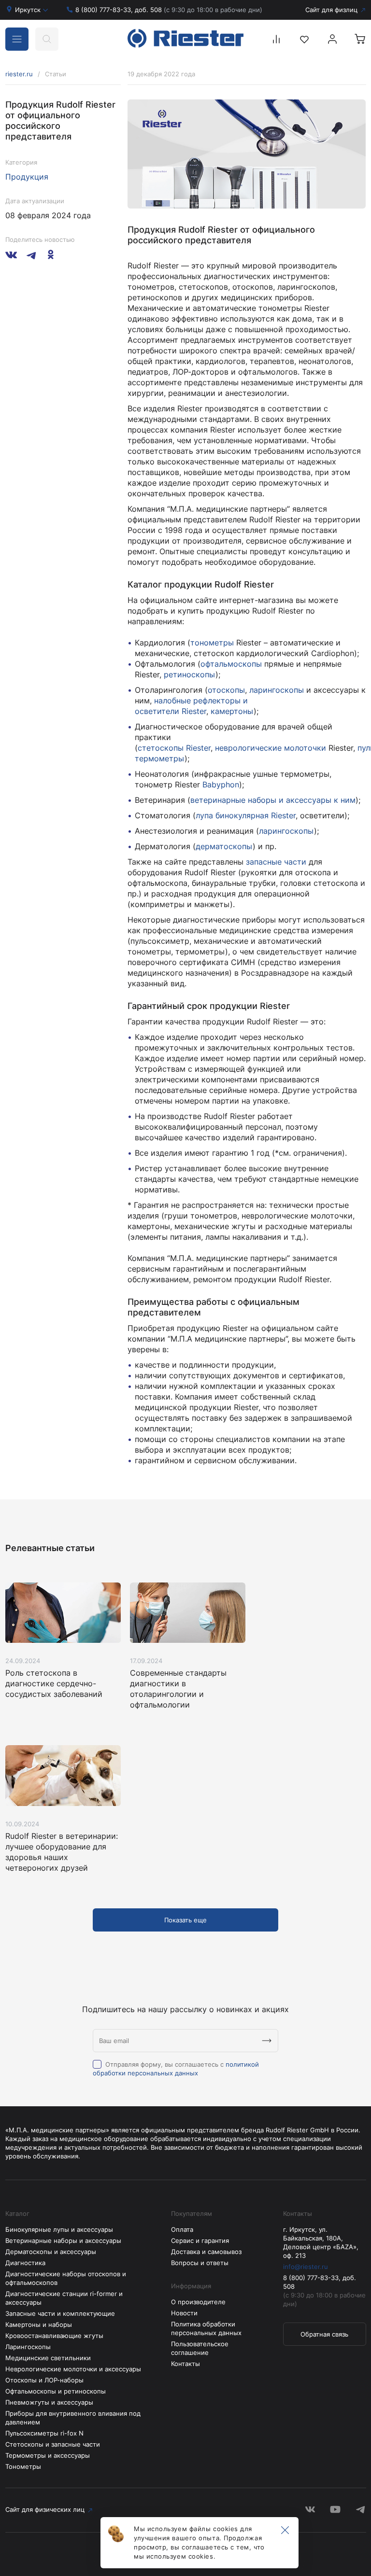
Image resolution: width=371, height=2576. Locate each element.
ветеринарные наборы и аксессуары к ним (273, 800)
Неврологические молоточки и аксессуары (73, 2369)
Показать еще (185, 1920)
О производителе (198, 2302)
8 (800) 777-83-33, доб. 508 (169, 10)
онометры (214, 643)
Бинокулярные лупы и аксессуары (59, 2229)
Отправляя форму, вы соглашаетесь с (176, 2069)
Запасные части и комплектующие (60, 2313)
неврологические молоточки (271, 748)
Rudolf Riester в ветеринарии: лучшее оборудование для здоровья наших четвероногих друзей (62, 1852)
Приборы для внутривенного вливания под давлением (73, 2418)
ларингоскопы (277, 690)
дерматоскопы (224, 846)
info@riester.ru (306, 2267)
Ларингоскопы (28, 2347)
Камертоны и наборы (39, 2324)
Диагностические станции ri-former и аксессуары (64, 2298)
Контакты (185, 2364)
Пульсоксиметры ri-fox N (44, 2433)
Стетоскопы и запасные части (53, 2444)
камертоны (232, 711)
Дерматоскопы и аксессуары (51, 2252)
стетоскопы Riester (174, 748)
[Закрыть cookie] (285, 2531)
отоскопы (226, 690)
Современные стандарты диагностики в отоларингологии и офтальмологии (178, 1689)
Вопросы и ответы (200, 2263)
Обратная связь (324, 2334)
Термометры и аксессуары (48, 2455)
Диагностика (25, 2263)
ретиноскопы (190, 674)
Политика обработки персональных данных (206, 2328)
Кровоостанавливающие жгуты (54, 2336)
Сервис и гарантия (200, 2240)
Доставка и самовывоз (206, 2252)
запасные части (276, 862)
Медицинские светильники (48, 2358)
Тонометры (23, 2466)
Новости (184, 2313)
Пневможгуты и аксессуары (49, 2402)
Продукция (27, 177)
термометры (160, 758)
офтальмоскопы (231, 664)
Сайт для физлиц (331, 10)
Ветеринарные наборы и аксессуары (63, 2240)
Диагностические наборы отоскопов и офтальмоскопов (66, 2278)
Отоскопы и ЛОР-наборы (44, 2380)
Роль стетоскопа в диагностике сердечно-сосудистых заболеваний (54, 1683)
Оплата (182, 2229)
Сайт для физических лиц (45, 2509)
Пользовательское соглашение (200, 2348)
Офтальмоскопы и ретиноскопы (56, 2391)
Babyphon (221, 784)
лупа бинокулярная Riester (246, 815)
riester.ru (19, 74)
